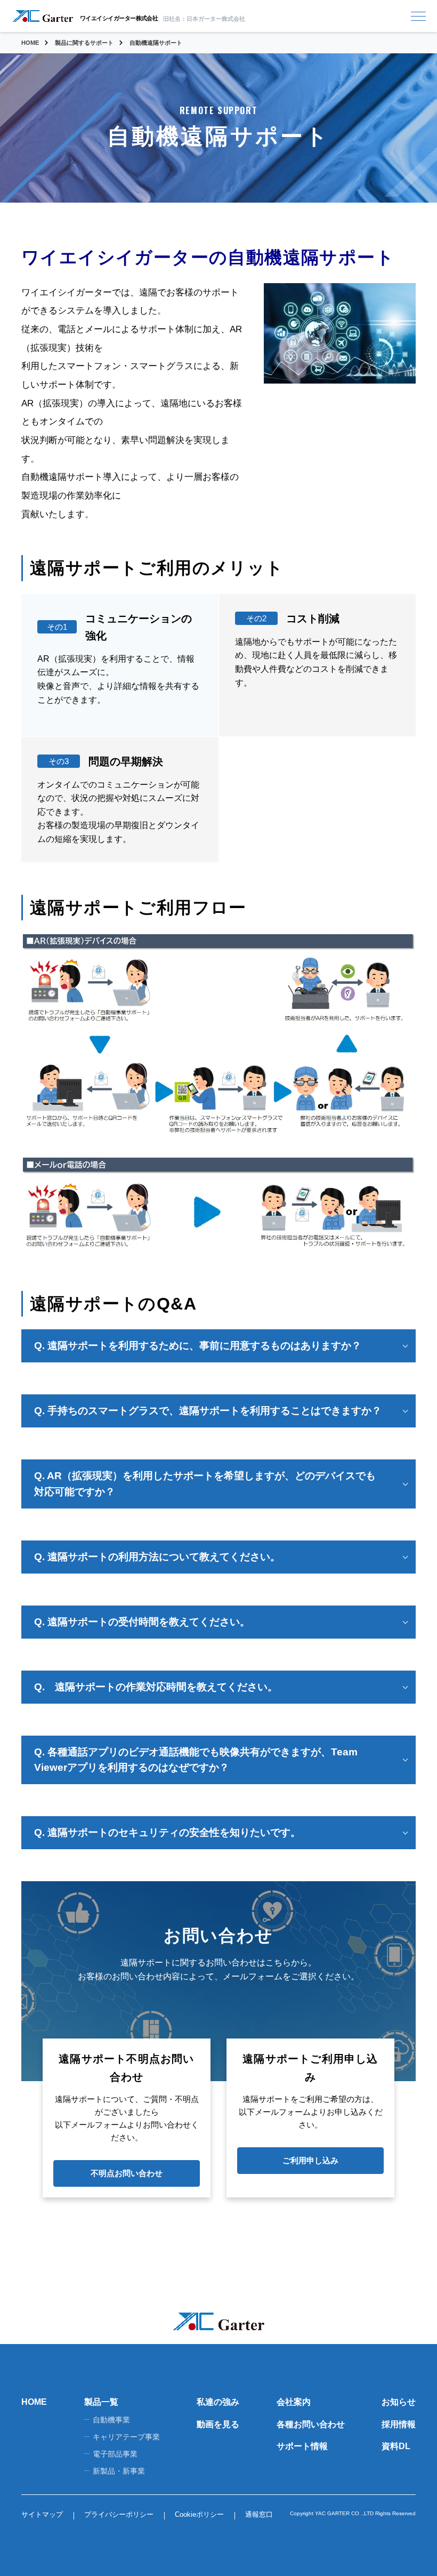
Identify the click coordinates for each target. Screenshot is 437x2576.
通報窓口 (259, 2514)
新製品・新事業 (119, 2471)
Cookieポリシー (199, 2514)
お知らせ (399, 2402)
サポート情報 (302, 2446)
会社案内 (294, 2402)
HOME (34, 2402)
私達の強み (218, 2402)
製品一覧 (101, 2402)
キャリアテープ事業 (126, 2437)
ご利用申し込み (310, 2160)
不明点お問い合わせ (127, 2173)
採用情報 (399, 2424)
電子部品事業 (115, 2454)
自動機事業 (111, 2420)
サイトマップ (42, 2514)
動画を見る (218, 2424)
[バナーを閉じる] (309, 2426)
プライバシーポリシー (119, 2514)
